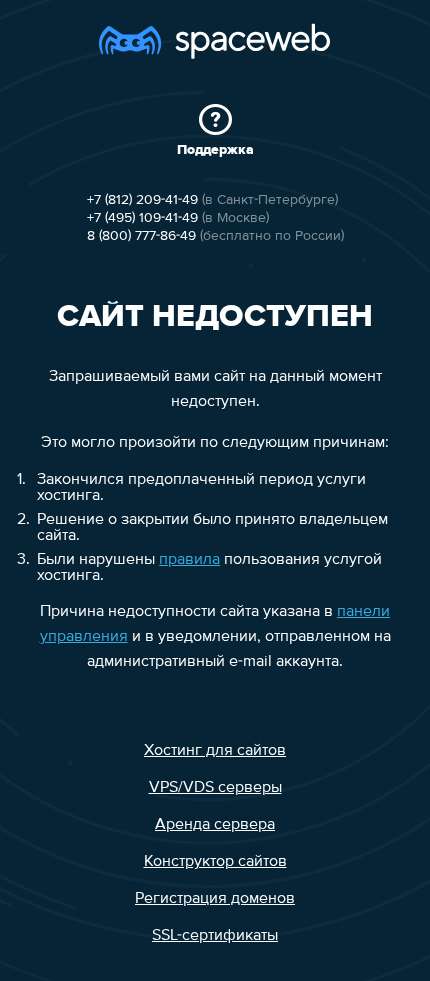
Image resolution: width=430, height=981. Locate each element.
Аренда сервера (215, 825)
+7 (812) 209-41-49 (142, 200)
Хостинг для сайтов (215, 751)
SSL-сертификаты (215, 936)
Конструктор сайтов (215, 862)
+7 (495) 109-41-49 (142, 218)
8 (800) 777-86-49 (141, 236)
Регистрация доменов (215, 899)
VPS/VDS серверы (215, 788)
